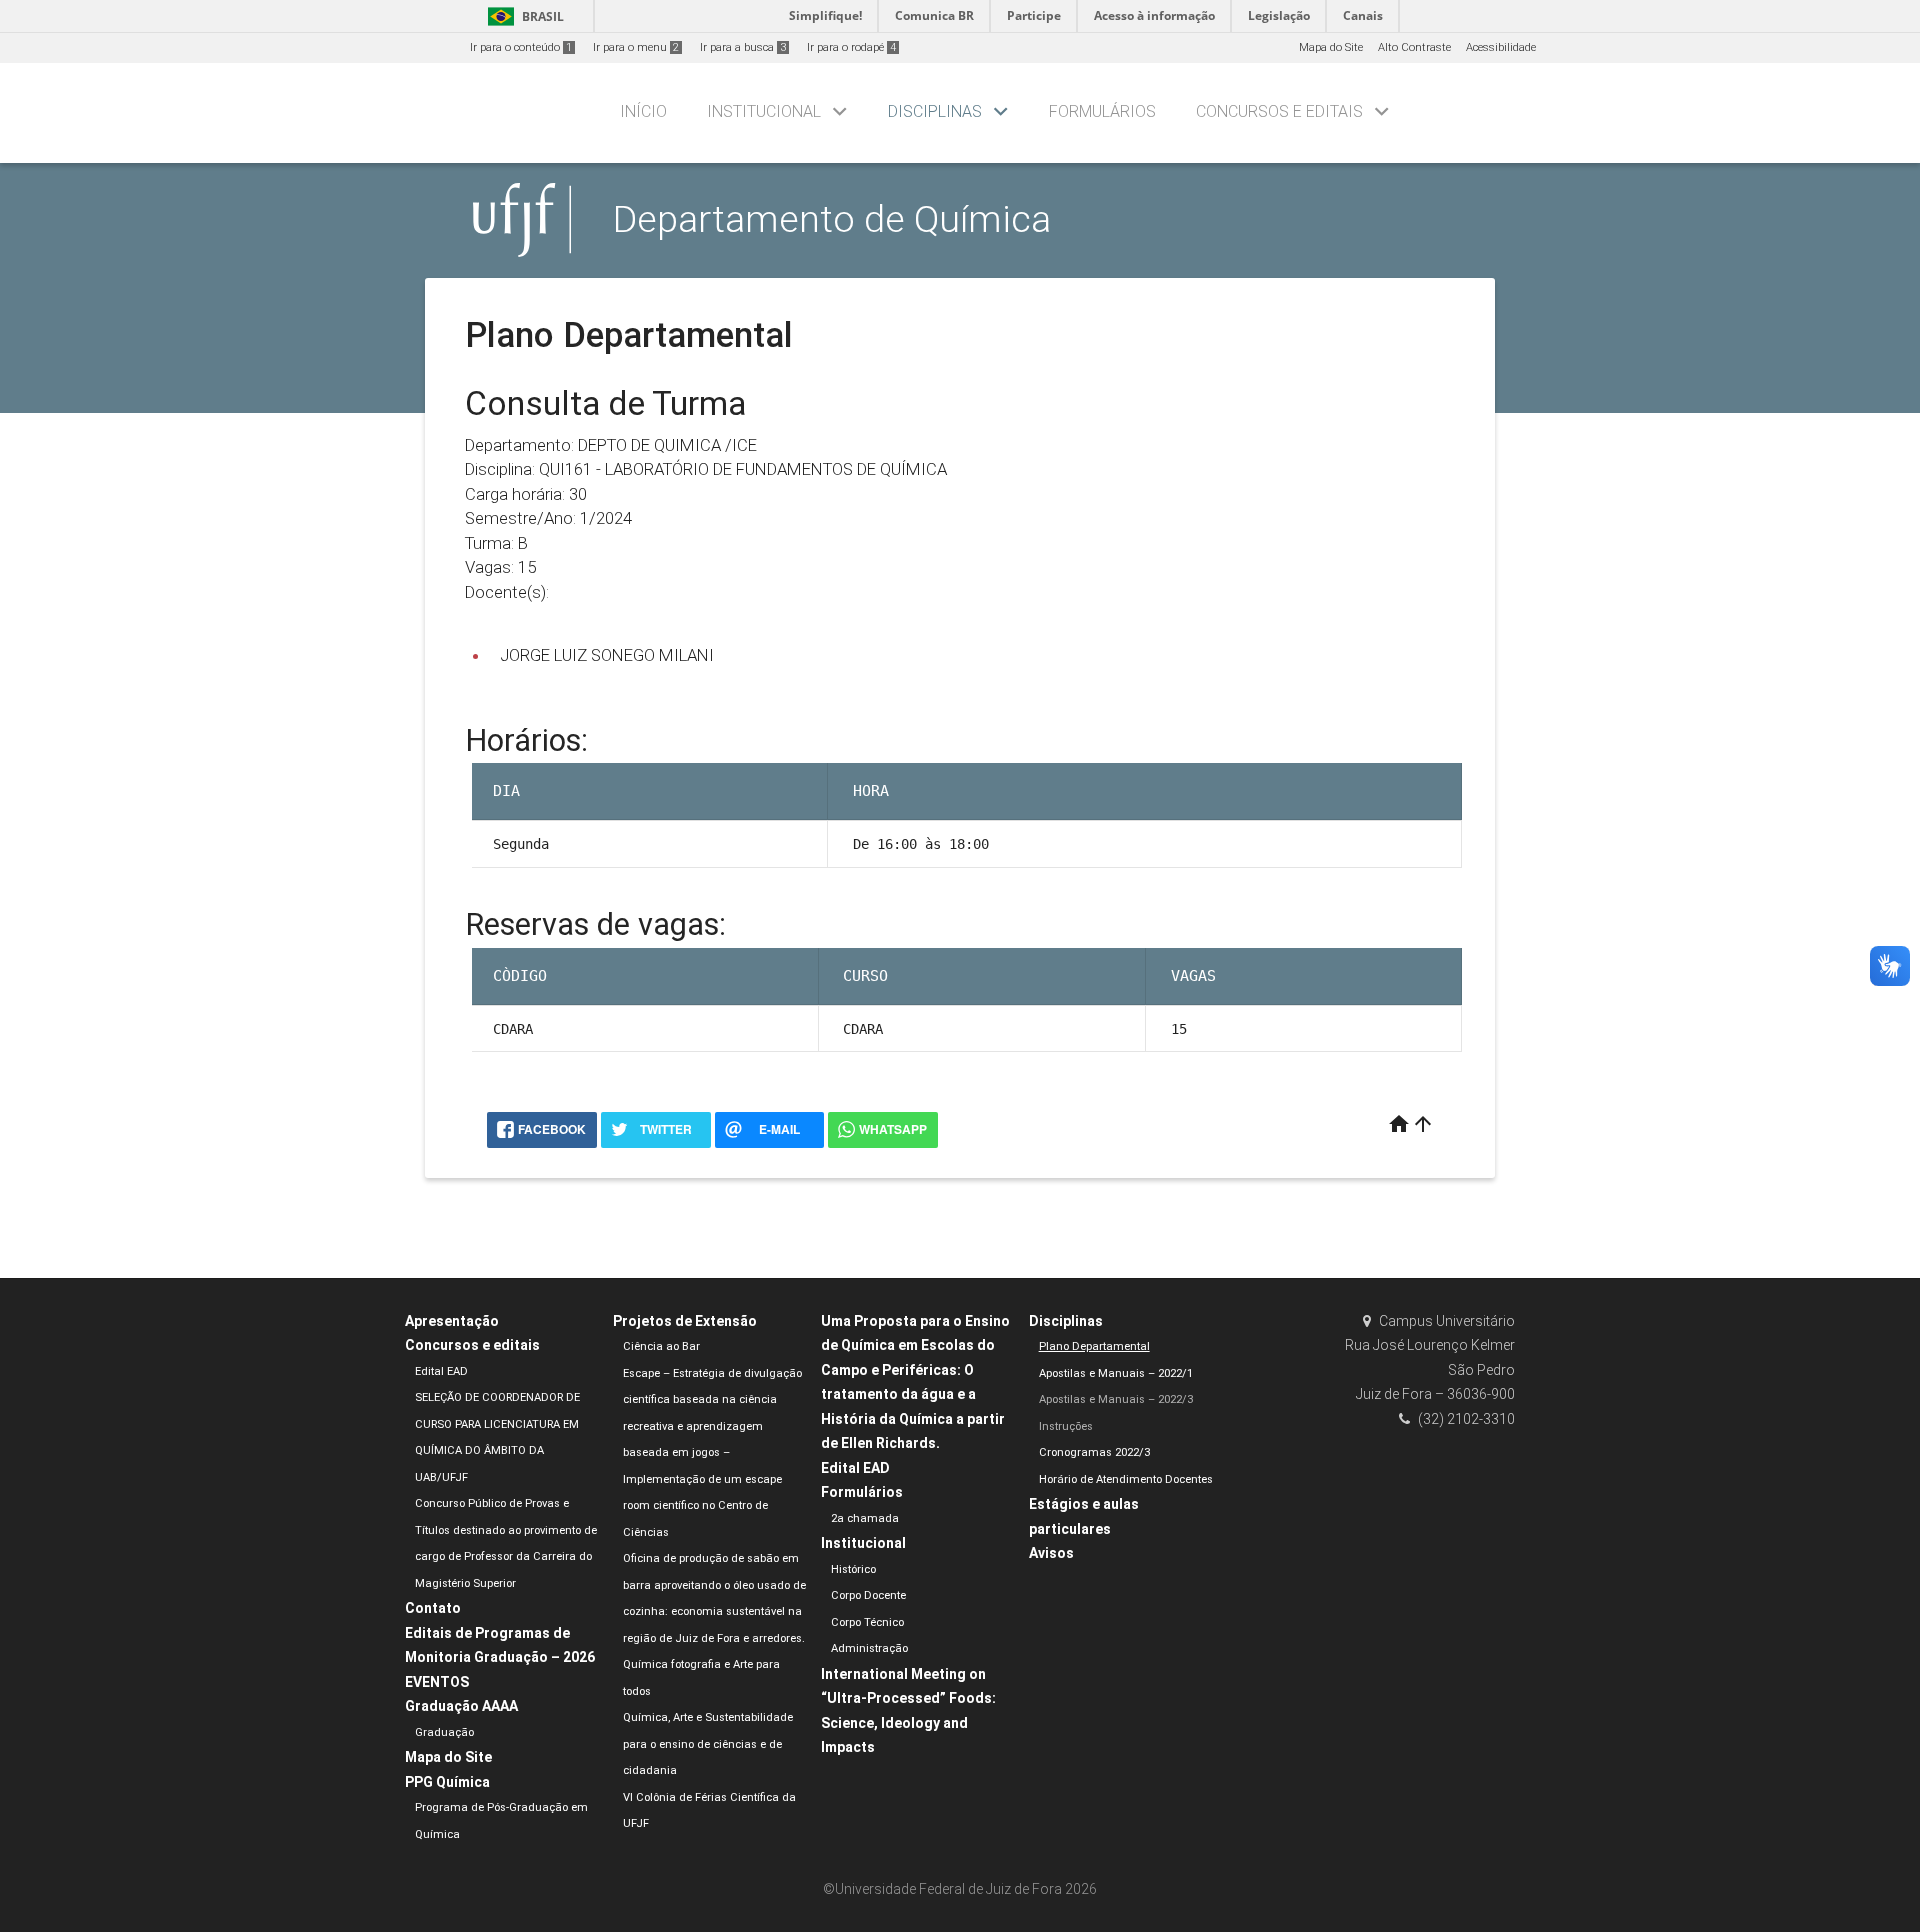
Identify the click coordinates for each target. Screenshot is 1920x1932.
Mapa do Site (1331, 47)
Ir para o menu (636, 47)
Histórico (853, 1569)
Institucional (764, 111)
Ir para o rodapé (851, 47)
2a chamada (865, 1518)
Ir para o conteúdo (521, 47)
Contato (433, 1608)
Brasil (522, 16)
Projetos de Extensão (685, 1321)
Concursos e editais (1279, 111)
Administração (869, 1648)
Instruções (1066, 1426)
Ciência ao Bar (661, 1346)
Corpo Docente (868, 1595)
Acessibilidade (1501, 47)
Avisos (1051, 1553)
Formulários (1102, 111)
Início (643, 111)
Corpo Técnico (867, 1622)
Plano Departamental (1094, 1346)
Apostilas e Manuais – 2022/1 (1116, 1373)
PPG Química (447, 1782)
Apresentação (452, 1321)
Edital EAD (441, 1371)
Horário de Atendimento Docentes (1126, 1479)
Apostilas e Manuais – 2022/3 (1116, 1399)
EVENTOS (437, 1682)
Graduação (444, 1732)
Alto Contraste (1414, 47)
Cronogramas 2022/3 (1094, 1452)
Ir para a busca (743, 47)
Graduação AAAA (461, 1706)
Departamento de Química (832, 219)
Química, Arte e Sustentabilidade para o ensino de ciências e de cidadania (708, 1744)
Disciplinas (935, 111)
